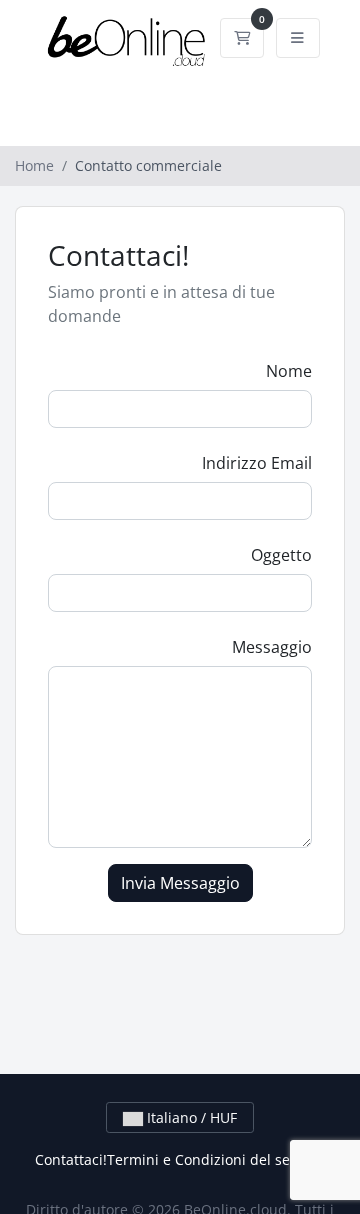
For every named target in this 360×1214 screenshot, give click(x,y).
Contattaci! (71, 1159)
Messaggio (272, 647)
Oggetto (281, 555)
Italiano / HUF (190, 1117)
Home (34, 165)
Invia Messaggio (180, 883)
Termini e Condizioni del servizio (216, 1159)
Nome (289, 371)
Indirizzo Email (257, 463)
